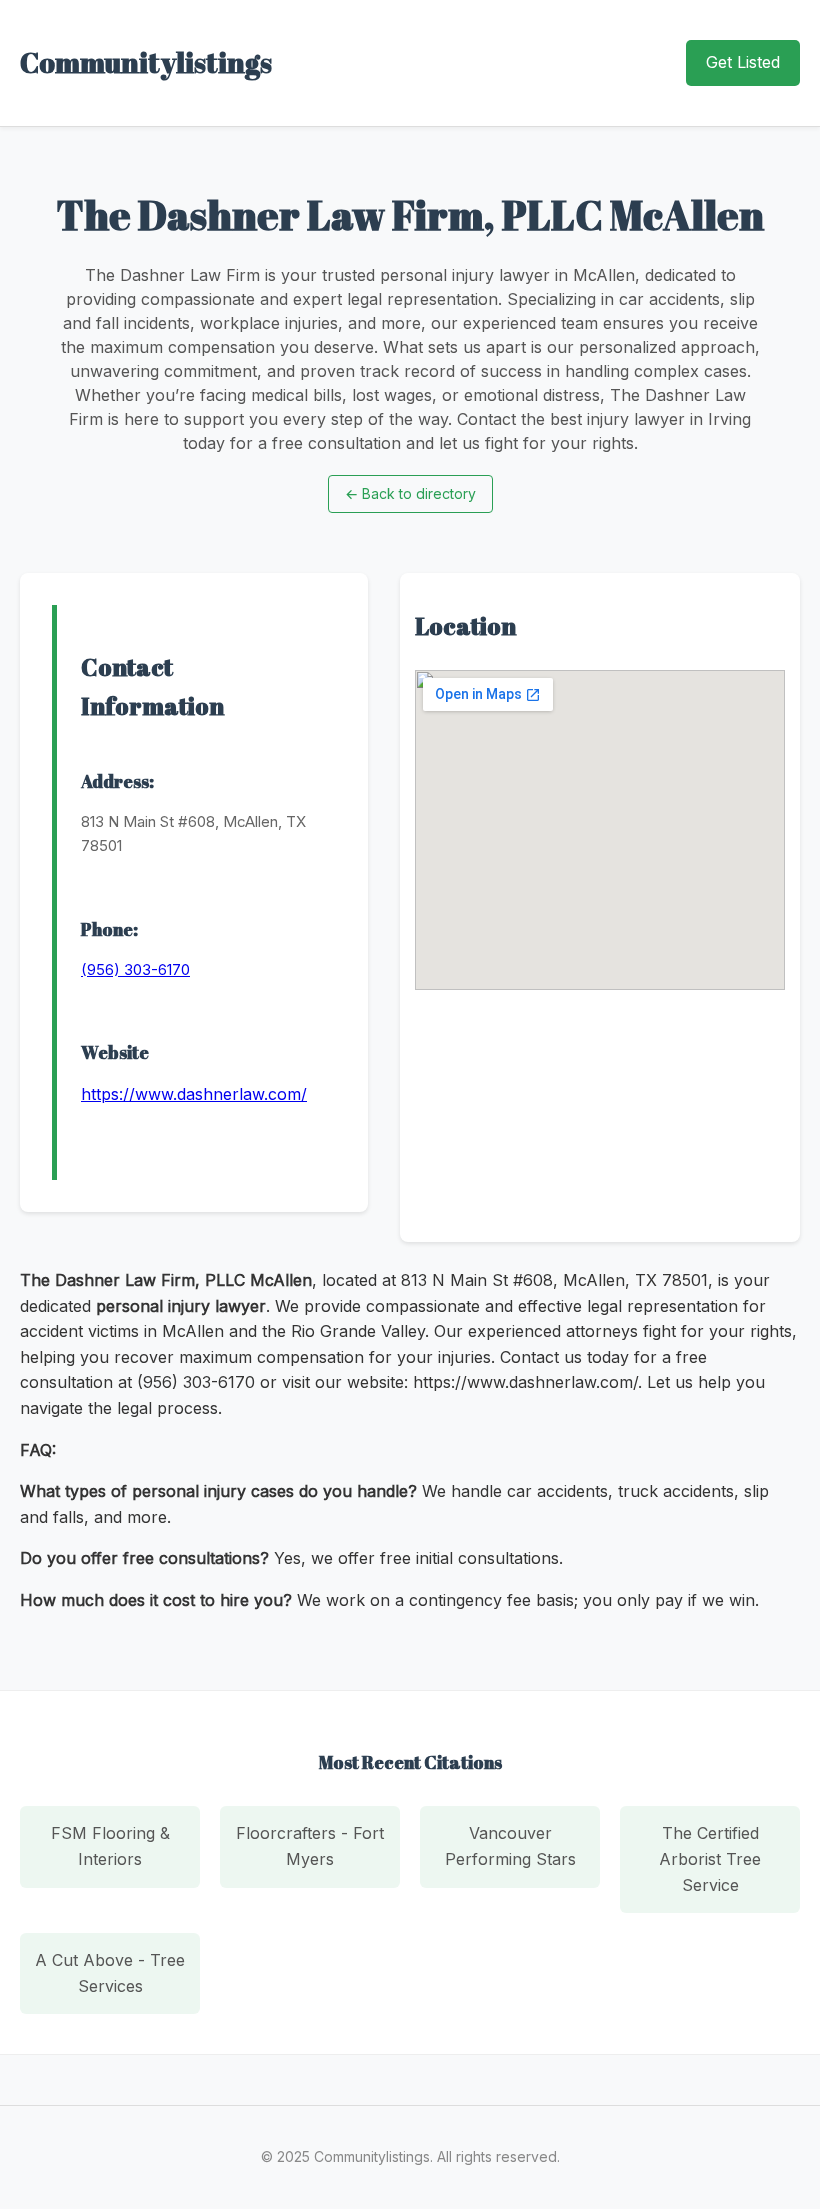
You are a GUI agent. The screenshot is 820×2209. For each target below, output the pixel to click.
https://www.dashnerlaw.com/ (194, 1094)
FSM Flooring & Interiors (110, 1846)
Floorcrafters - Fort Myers (310, 1846)
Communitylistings (146, 62)
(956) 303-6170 (135, 969)
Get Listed (743, 62)
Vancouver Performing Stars (510, 1846)
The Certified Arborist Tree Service (710, 1858)
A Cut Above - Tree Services (110, 1973)
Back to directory (410, 493)
